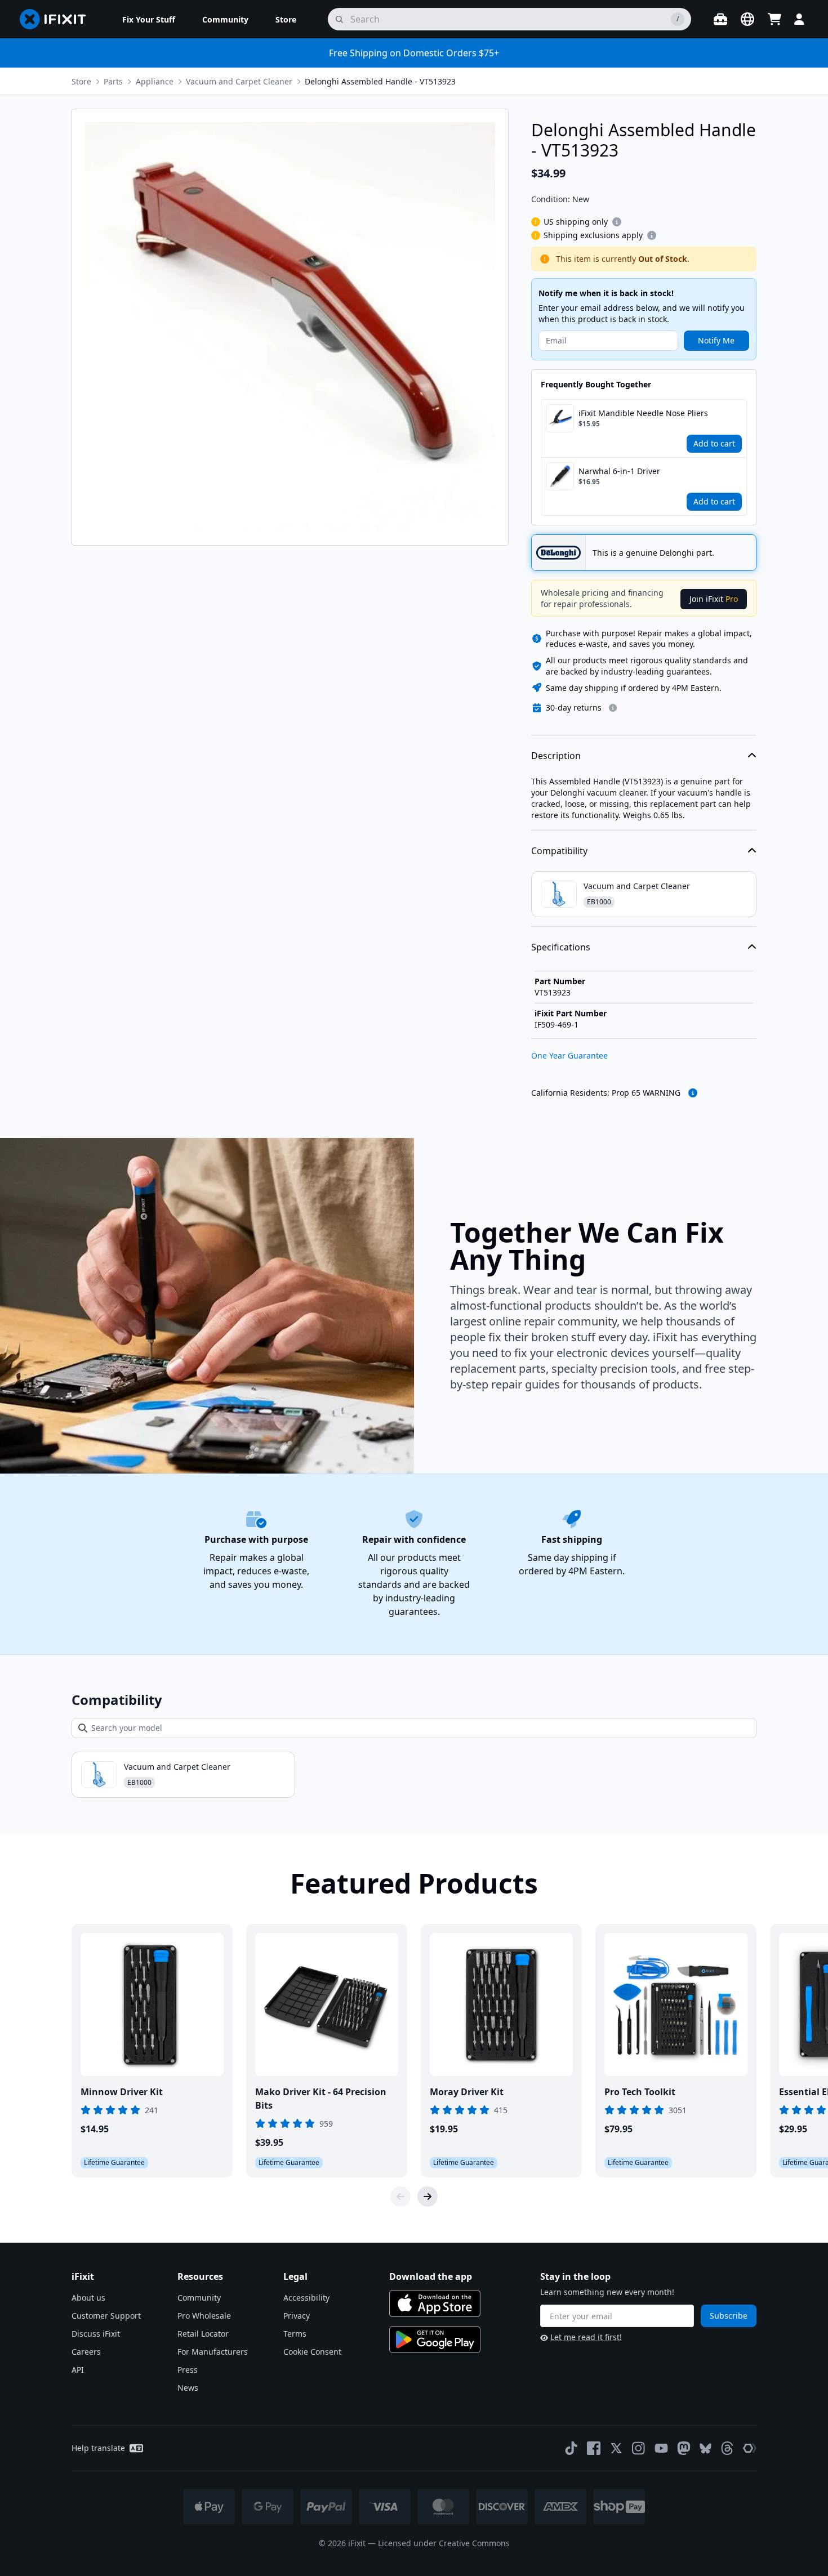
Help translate (98, 2448)
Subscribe (729, 2316)
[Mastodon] (684, 2448)
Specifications (561, 947)
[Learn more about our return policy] (613, 708)
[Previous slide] (400, 2196)
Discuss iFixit (96, 2334)
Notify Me (716, 340)
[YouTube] (661, 2448)
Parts (113, 81)
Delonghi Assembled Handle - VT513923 (380, 81)
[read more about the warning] (693, 1093)
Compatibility (559, 851)
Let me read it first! (586, 2337)
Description (556, 756)
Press (188, 2370)
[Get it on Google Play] (435, 2340)
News (188, 2388)
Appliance (155, 81)
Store (81, 81)
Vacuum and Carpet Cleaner (239, 81)
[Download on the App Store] (435, 2303)
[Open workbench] (720, 19)
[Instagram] (639, 2448)
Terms (295, 2334)
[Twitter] (616, 2448)
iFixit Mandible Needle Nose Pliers (643, 413)
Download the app (431, 2276)
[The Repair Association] (750, 2448)
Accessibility (306, 2298)
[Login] (799, 19)
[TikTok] (571, 2448)
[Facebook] (594, 2448)
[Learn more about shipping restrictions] (617, 222)
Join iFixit (714, 599)
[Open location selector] (747, 19)
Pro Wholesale (204, 2316)
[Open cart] (774, 19)
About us (88, 2298)
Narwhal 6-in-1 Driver (619, 471)
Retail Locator (203, 2334)
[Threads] (727, 2448)
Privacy (297, 2316)
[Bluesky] (705, 2448)
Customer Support (106, 2316)
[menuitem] (149, 19)
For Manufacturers (213, 2352)
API (78, 2370)
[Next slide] (428, 2196)
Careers (86, 2352)
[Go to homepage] (57, 19)
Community (199, 2298)
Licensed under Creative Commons (444, 2543)
